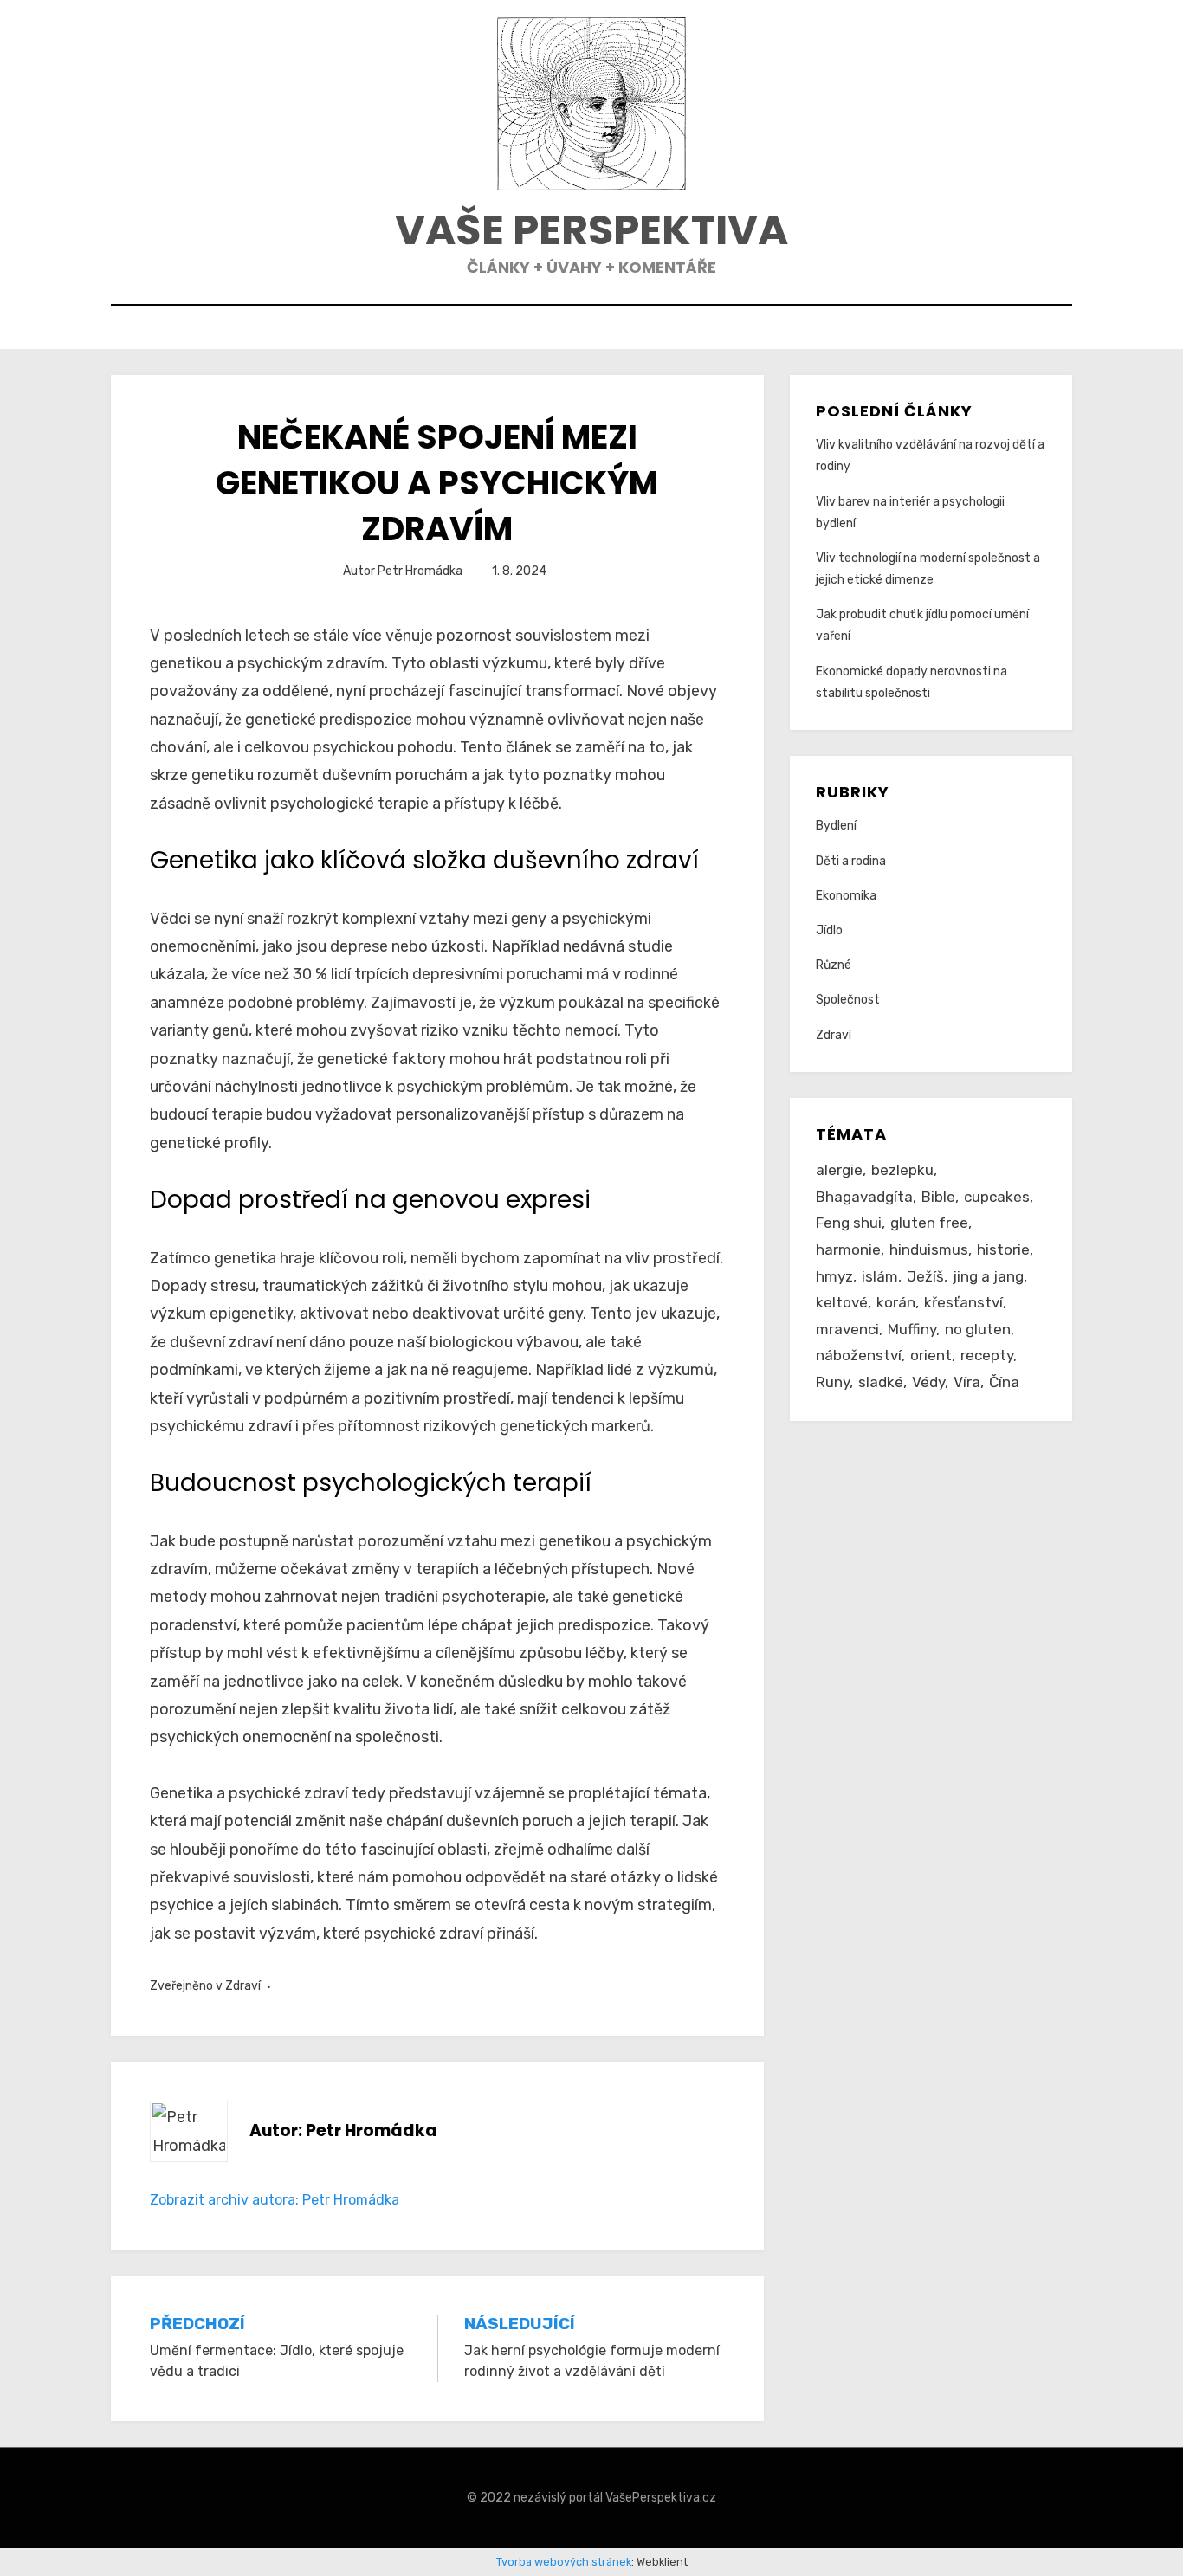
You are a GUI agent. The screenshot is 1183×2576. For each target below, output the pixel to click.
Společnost (848, 1000)
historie (1003, 1249)
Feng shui (849, 1223)
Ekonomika (846, 896)
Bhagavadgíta (864, 1197)
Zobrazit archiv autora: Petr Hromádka (275, 2200)
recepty (987, 1355)
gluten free (929, 1223)
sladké (881, 1382)
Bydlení (836, 826)
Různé (834, 965)
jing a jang (988, 1276)
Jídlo (829, 930)
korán (896, 1302)
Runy (833, 1382)
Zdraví (243, 1986)
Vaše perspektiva (591, 230)
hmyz (834, 1276)
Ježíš (925, 1276)
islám (880, 1276)
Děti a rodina (851, 861)
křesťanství (963, 1302)
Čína (1004, 1382)
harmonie (848, 1249)
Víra (967, 1382)
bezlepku (902, 1170)
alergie (839, 1170)
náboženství (859, 1355)
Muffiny (912, 1329)
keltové (842, 1302)
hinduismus (929, 1249)
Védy (928, 1382)
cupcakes (997, 1197)
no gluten (978, 1329)
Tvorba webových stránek (564, 2562)
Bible (938, 1197)
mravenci (847, 1329)
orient (931, 1355)
